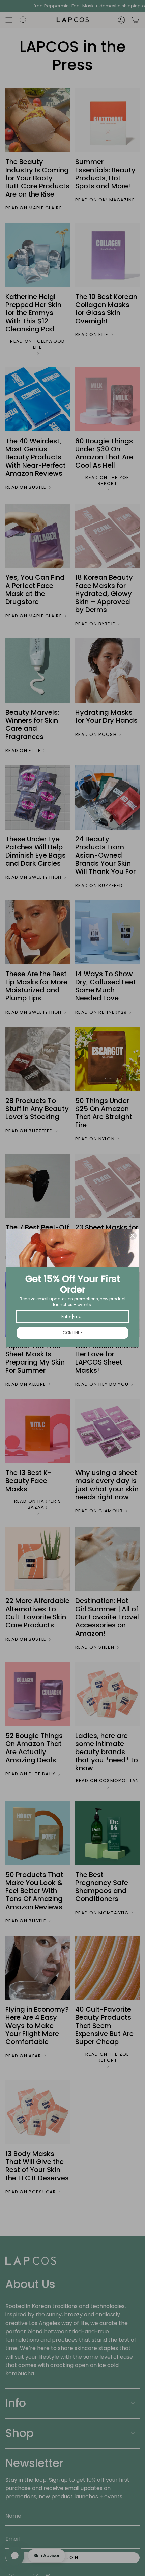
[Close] (133, 1236)
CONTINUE (73, 1333)
